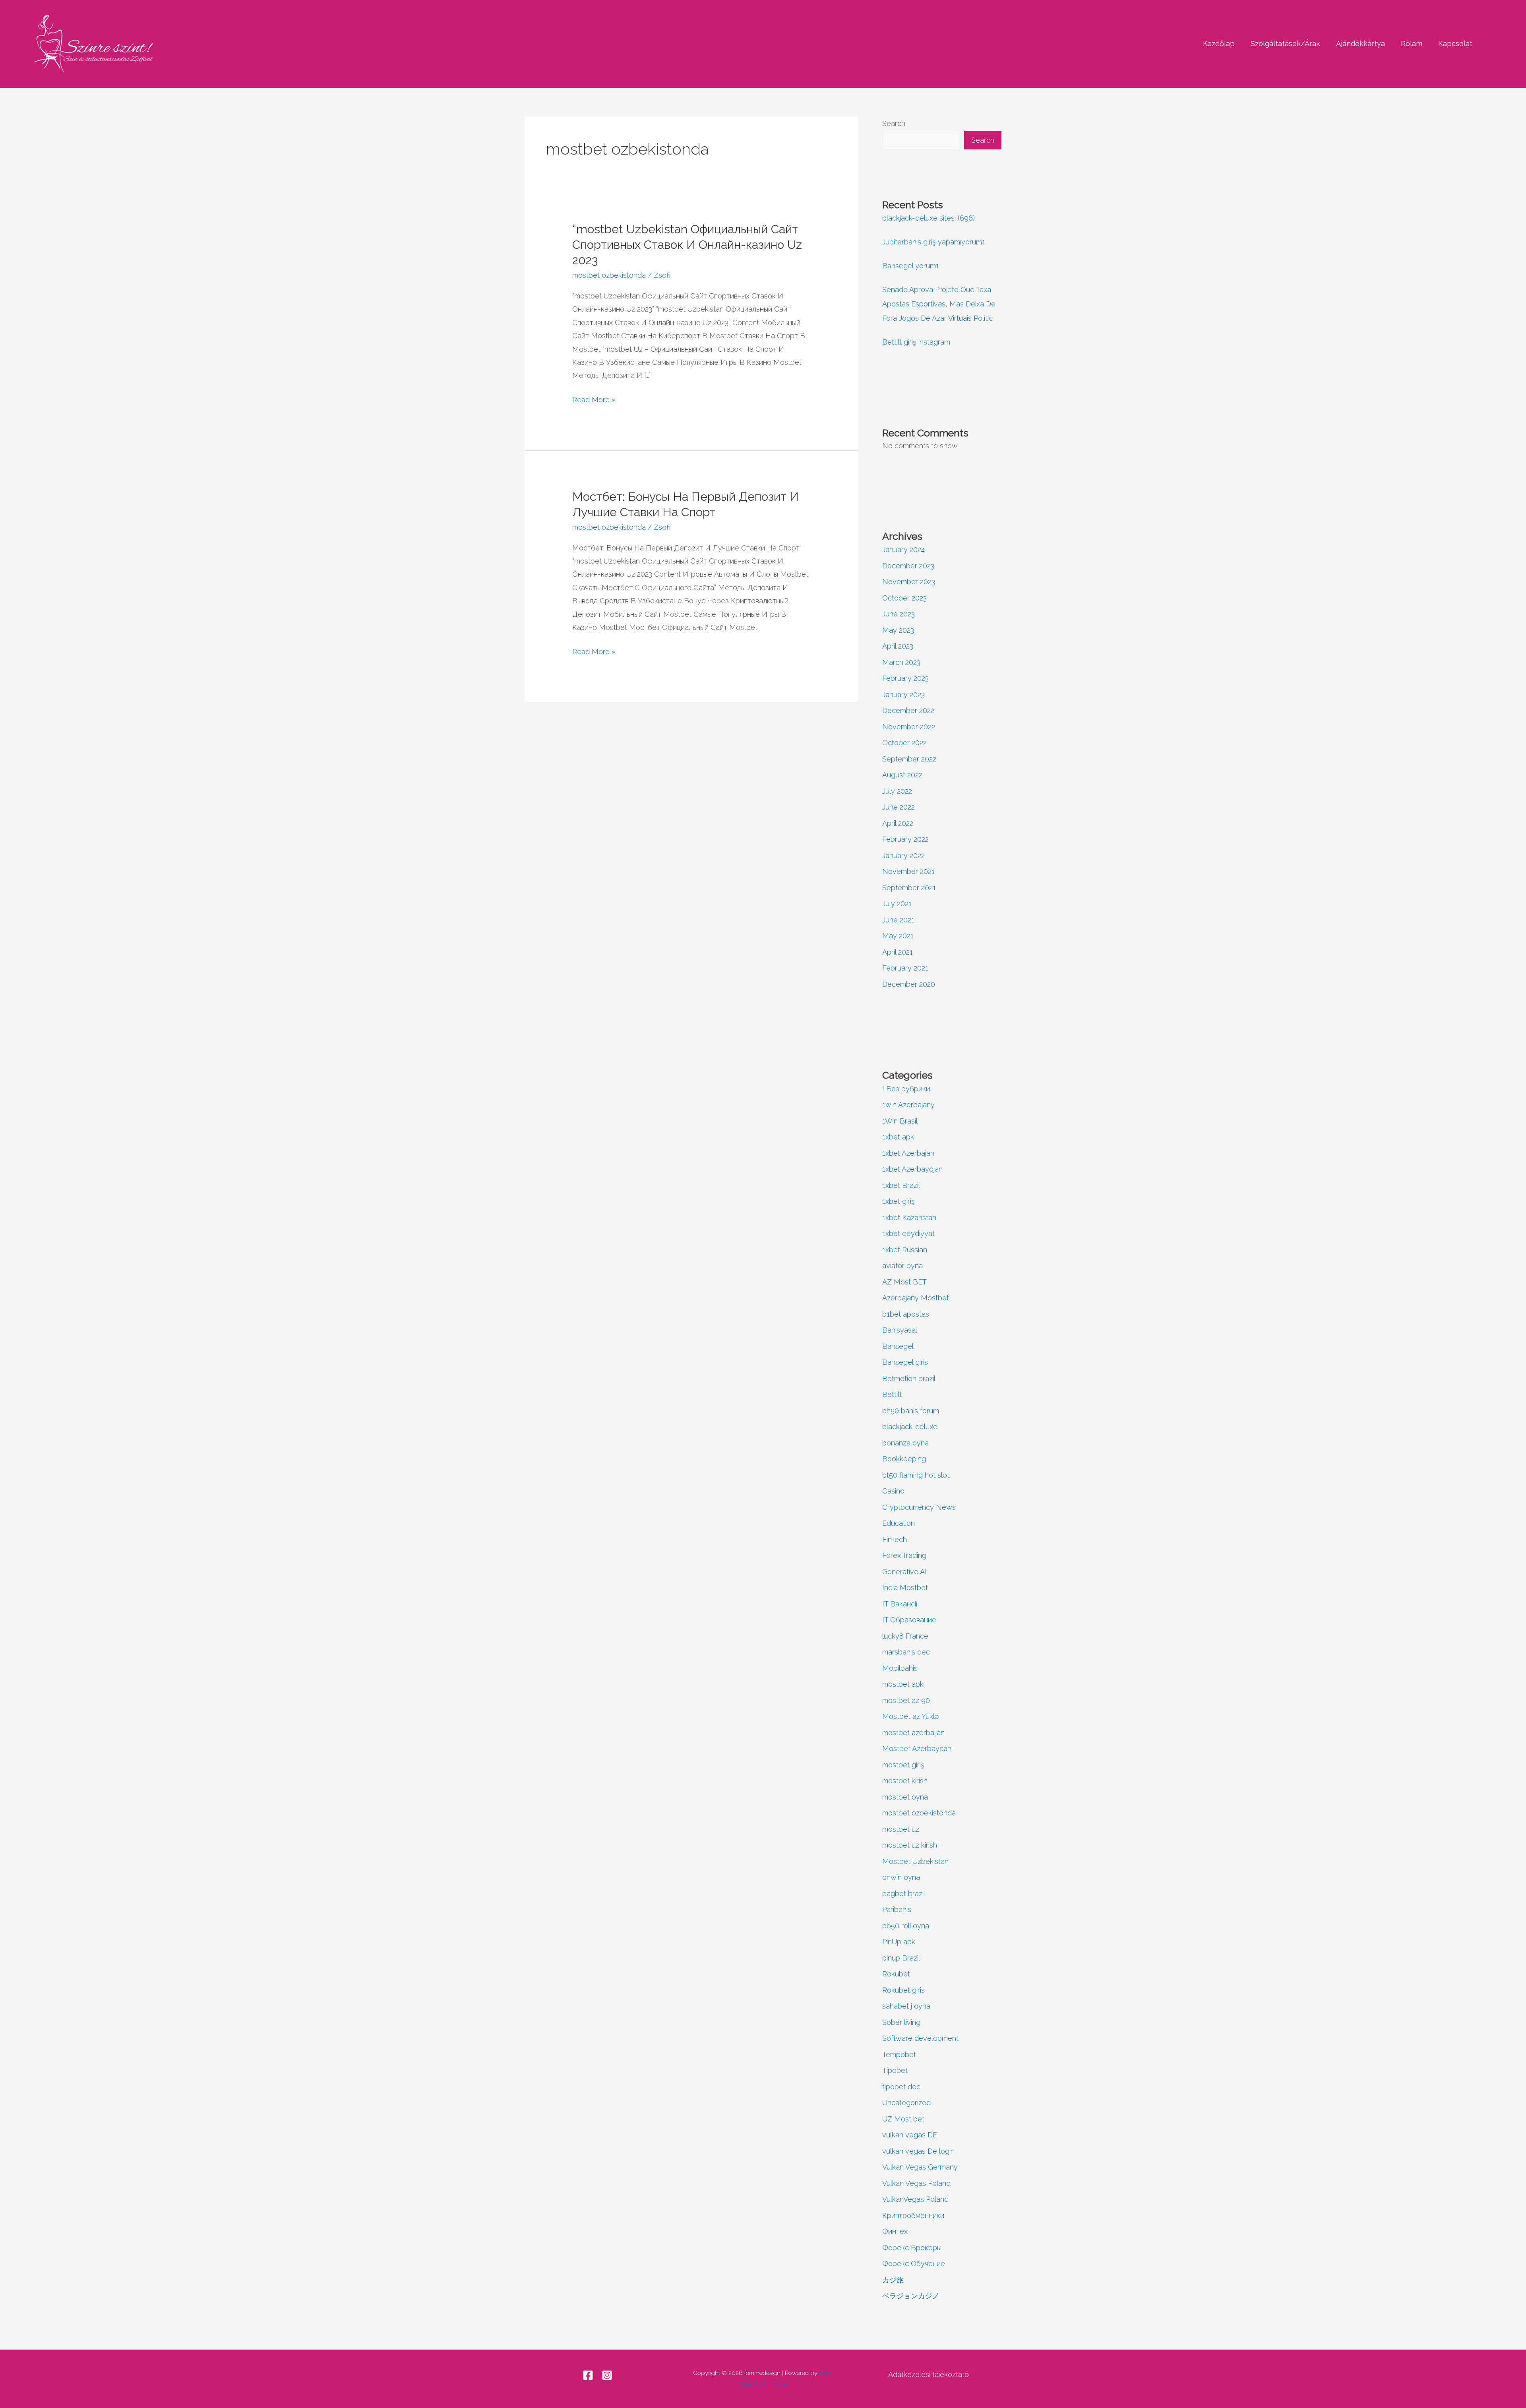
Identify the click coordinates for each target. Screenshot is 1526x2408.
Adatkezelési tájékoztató (929, 2374)
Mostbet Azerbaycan (917, 1748)
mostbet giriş (903, 1765)
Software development (920, 2038)
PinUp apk (899, 1942)
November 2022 (909, 727)
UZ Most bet (903, 2119)
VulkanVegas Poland (915, 2199)
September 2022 (909, 759)
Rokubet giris (903, 1990)
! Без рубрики (906, 1089)
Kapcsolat (1455, 44)
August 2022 (902, 775)
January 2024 (903, 549)
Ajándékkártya (1360, 44)
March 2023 (901, 662)
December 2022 (908, 710)
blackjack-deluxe (910, 1427)
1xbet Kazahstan (909, 1218)
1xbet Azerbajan (908, 1153)
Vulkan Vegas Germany (920, 2167)
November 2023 (909, 582)
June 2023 (899, 614)
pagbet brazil (904, 1894)
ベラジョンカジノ (911, 2296)
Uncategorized (906, 2103)
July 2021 (897, 904)
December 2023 (908, 566)
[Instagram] (607, 2375)
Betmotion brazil (909, 1378)
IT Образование (909, 1620)
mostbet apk (903, 1684)
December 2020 (909, 984)
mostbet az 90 (906, 1700)
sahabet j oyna (906, 2006)
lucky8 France (905, 1636)
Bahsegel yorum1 (911, 266)
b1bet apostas (906, 1314)
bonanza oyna (905, 1443)
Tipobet (895, 2070)
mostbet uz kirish (910, 1845)
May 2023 (898, 630)
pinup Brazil (901, 1958)
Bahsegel (898, 1346)
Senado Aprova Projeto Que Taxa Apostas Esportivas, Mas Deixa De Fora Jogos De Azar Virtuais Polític (939, 304)
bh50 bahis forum (911, 1411)
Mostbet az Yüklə (911, 1716)
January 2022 (903, 855)
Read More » (594, 398)
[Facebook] (588, 2375)
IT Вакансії (900, 1604)
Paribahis (897, 1909)
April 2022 (898, 823)
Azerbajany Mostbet (916, 1298)
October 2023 (904, 598)
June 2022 (899, 807)
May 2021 (898, 936)
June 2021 (898, 920)
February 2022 (905, 839)
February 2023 (905, 678)
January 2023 (903, 695)
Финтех (895, 2231)
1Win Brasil (900, 1121)
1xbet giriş (899, 1201)
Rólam (1412, 44)
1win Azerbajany (908, 1105)
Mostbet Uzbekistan (915, 1861)
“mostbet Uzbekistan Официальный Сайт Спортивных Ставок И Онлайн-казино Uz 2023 (687, 245)
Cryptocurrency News (919, 1507)
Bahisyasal (900, 1330)
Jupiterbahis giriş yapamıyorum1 (934, 242)
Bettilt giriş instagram (916, 342)
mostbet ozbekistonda (609, 275)
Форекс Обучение (914, 2264)
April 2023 (898, 646)
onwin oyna (901, 1877)
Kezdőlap (1219, 44)
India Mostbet (905, 1588)
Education (899, 1523)
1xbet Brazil (901, 1185)
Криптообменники (913, 2215)
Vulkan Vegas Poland (916, 2183)
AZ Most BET (904, 1282)
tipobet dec (901, 2087)
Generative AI (904, 1572)
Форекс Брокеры (912, 2248)
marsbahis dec (906, 1652)
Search (894, 123)
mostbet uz (901, 1829)
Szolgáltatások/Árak (1285, 44)
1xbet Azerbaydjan (912, 1169)
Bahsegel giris (905, 1362)
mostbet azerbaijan (913, 1733)
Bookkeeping (904, 1459)
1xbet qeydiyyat (908, 1233)
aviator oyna (902, 1266)
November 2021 (908, 871)
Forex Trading (904, 1555)
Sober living (901, 2022)
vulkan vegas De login (918, 2151)
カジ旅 (893, 2280)
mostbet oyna (905, 1797)
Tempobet (899, 2054)
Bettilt (892, 1394)
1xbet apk (898, 1137)
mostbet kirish (905, 1781)
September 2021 (909, 888)
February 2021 (905, 968)
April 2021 (898, 952)
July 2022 (897, 791)
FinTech (895, 1539)
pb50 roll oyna (906, 1926)
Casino (893, 1491)
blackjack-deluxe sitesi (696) (929, 218)
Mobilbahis (900, 1668)
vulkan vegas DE (910, 2135)
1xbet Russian (905, 1250)
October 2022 (904, 743)
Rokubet (896, 1974)
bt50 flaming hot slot (916, 1475)
